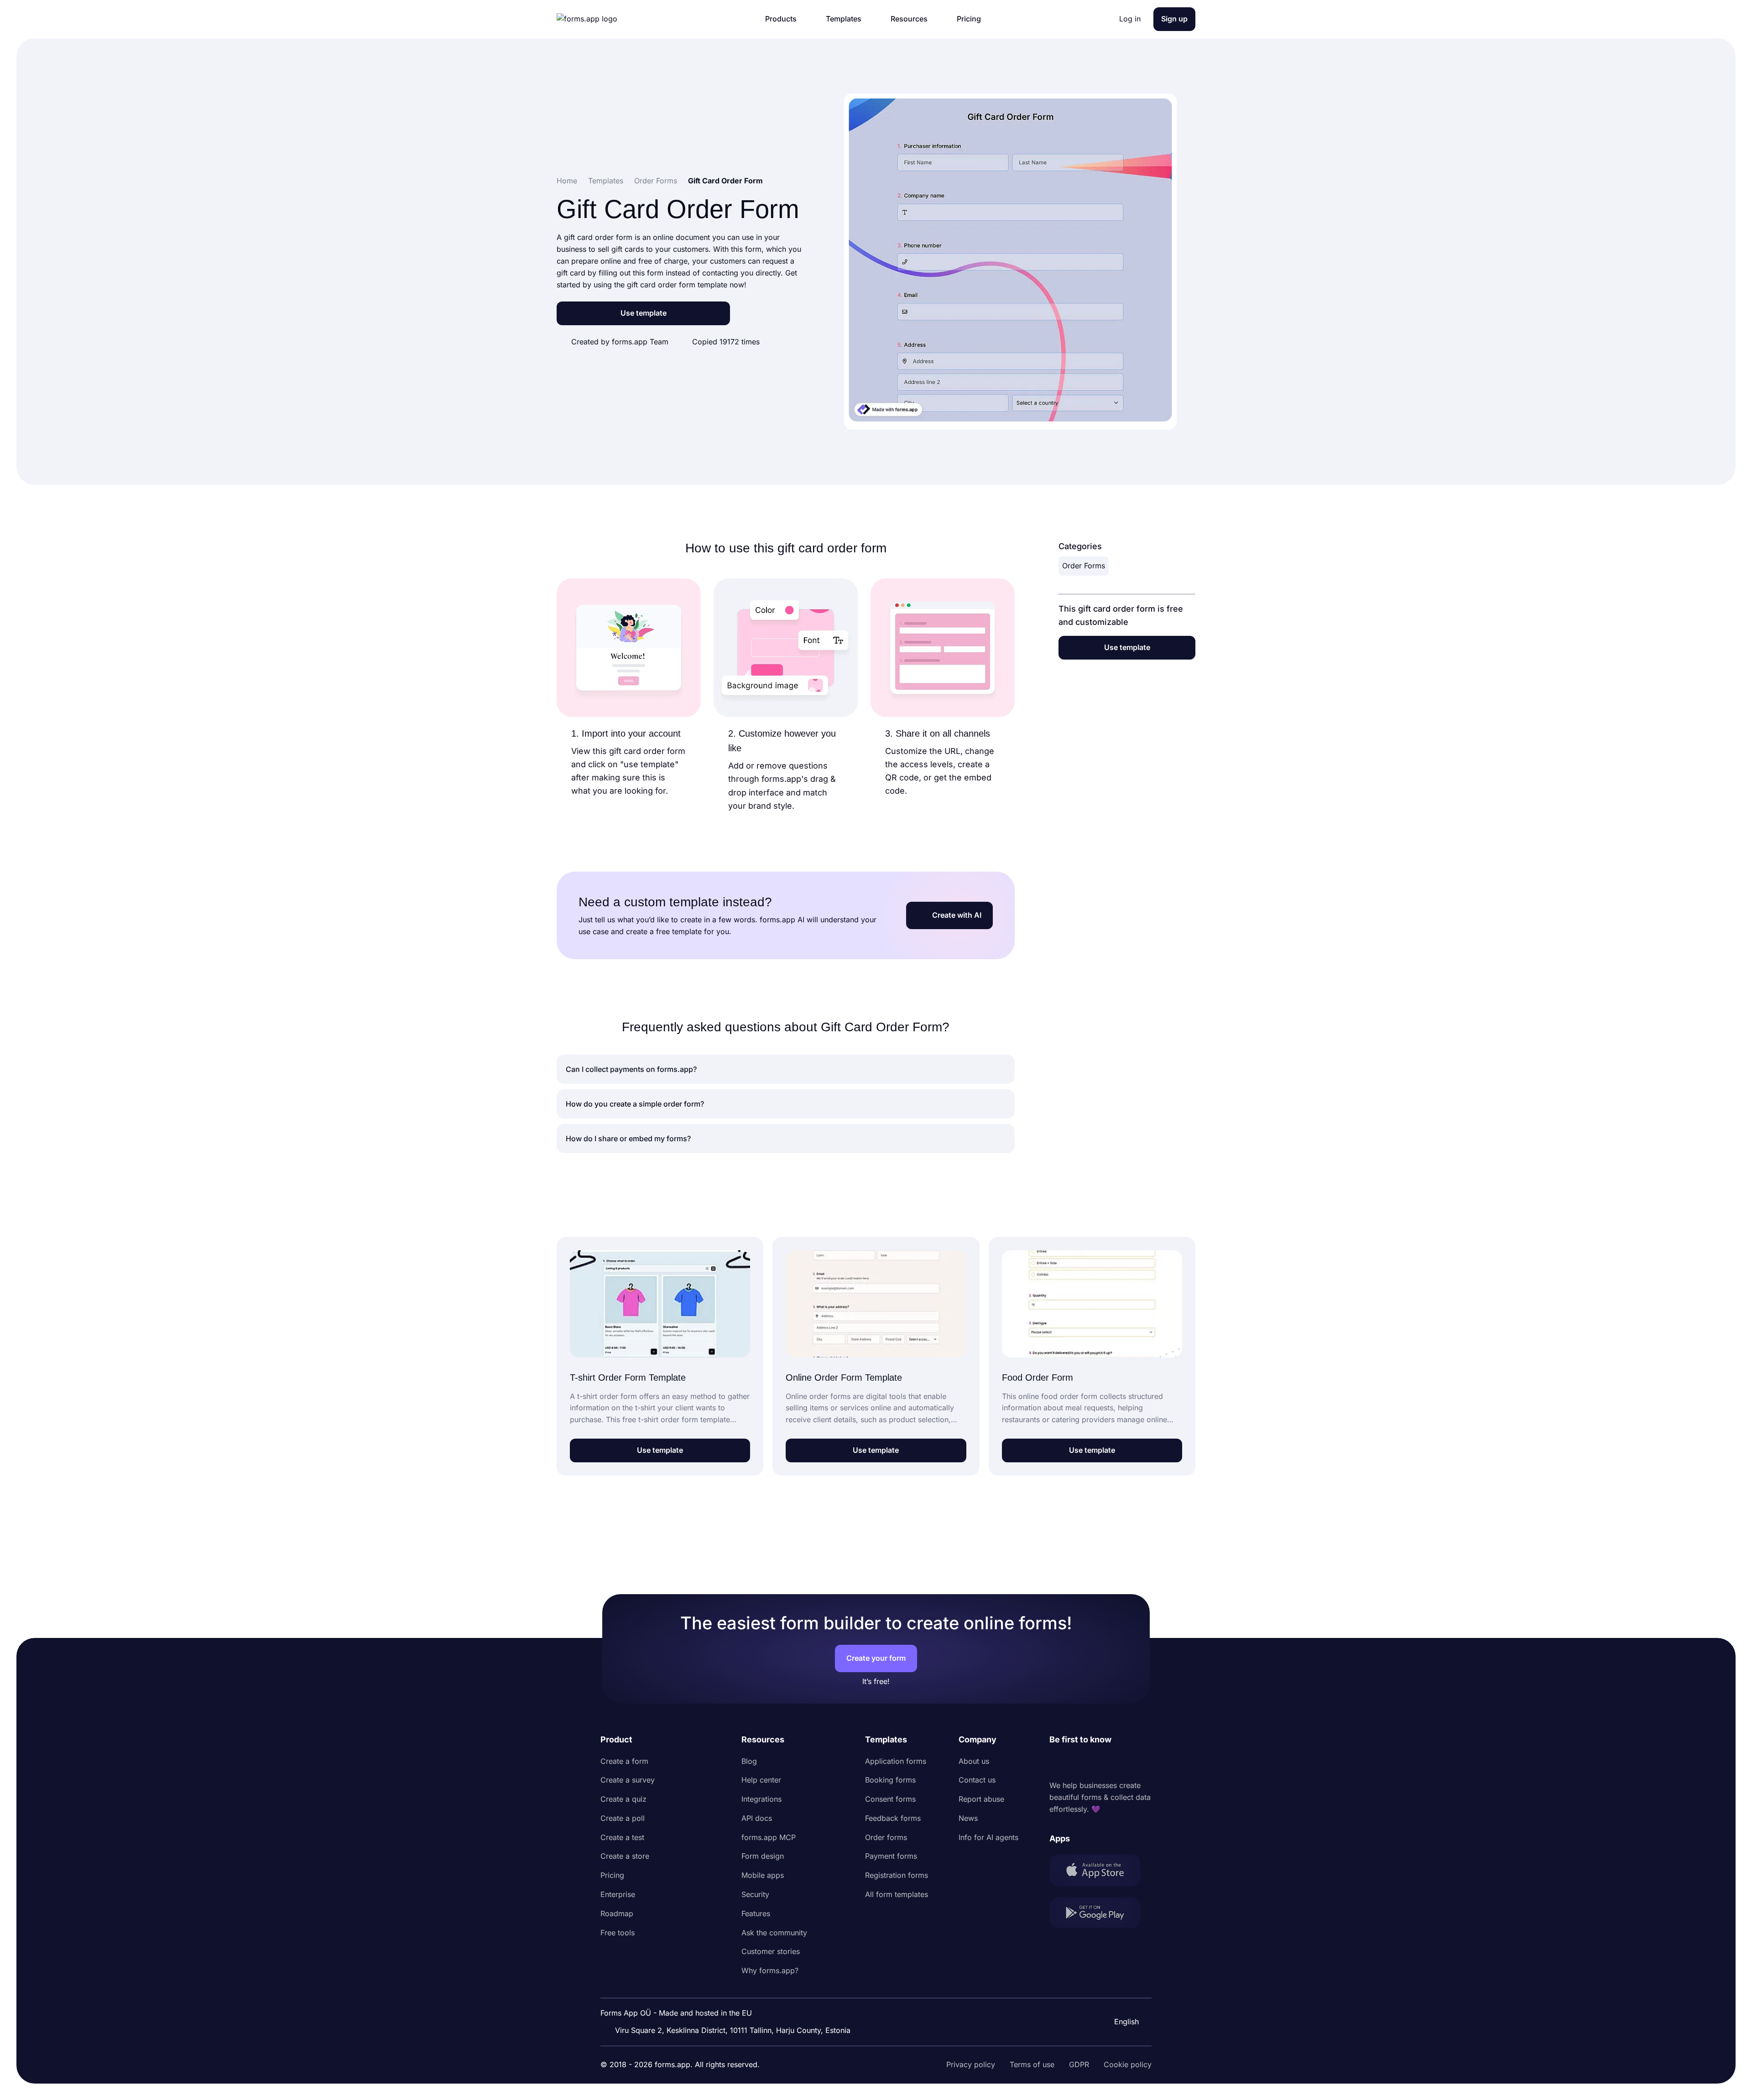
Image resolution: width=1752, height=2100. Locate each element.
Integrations (761, 1799)
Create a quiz (623, 1799)
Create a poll (623, 1818)
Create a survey (628, 1780)
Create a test (622, 1837)
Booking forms (890, 1780)
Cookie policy (1128, 2064)
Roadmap (617, 1913)
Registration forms (897, 1875)
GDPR (1079, 2064)
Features (756, 1913)
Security (755, 1894)
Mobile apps (763, 1875)
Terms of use (1032, 2064)
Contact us (977, 1780)
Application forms (896, 1761)
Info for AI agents (988, 1837)
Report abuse (981, 1799)
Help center (761, 1780)
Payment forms (891, 1856)
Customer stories (771, 1951)
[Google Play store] (1100, 1915)
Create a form (624, 1761)
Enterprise (618, 1894)
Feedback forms (893, 1818)
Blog (749, 1761)
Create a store (625, 1856)
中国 (1121, 1997)
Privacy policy (971, 2064)
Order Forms (1084, 566)
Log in (1130, 19)
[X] (1097, 1763)
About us (974, 1761)
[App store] (1100, 1872)
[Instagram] (1077, 1763)
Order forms (886, 1837)
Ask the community (774, 1933)
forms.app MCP (769, 1837)
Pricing (612, 1875)
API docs (757, 1818)
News (968, 1818)
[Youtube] (1117, 1763)
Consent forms (890, 1799)
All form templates (897, 1894)
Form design (763, 1856)
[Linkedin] (1057, 1763)
